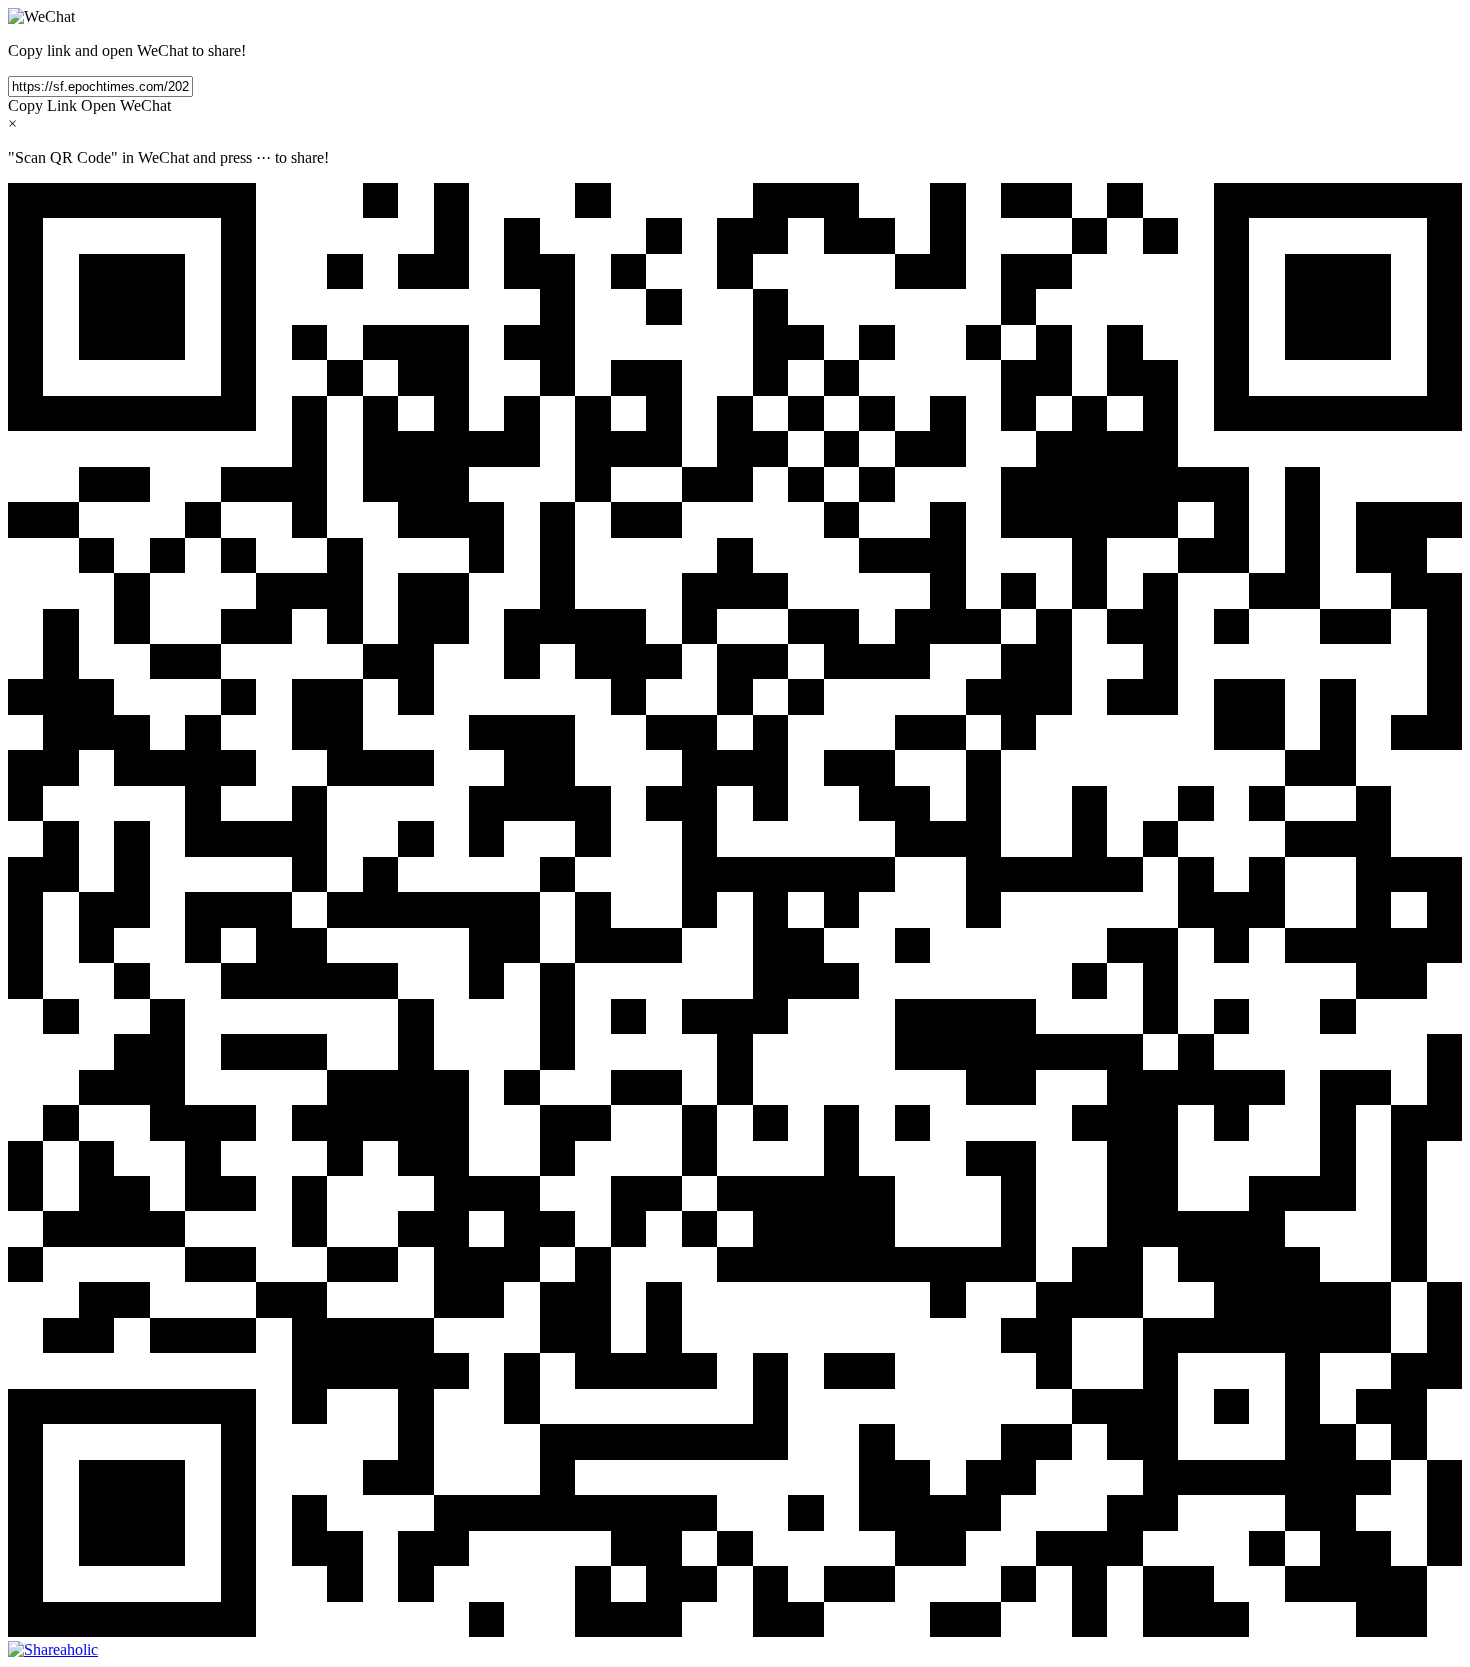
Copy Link (42, 105)
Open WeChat (126, 105)
